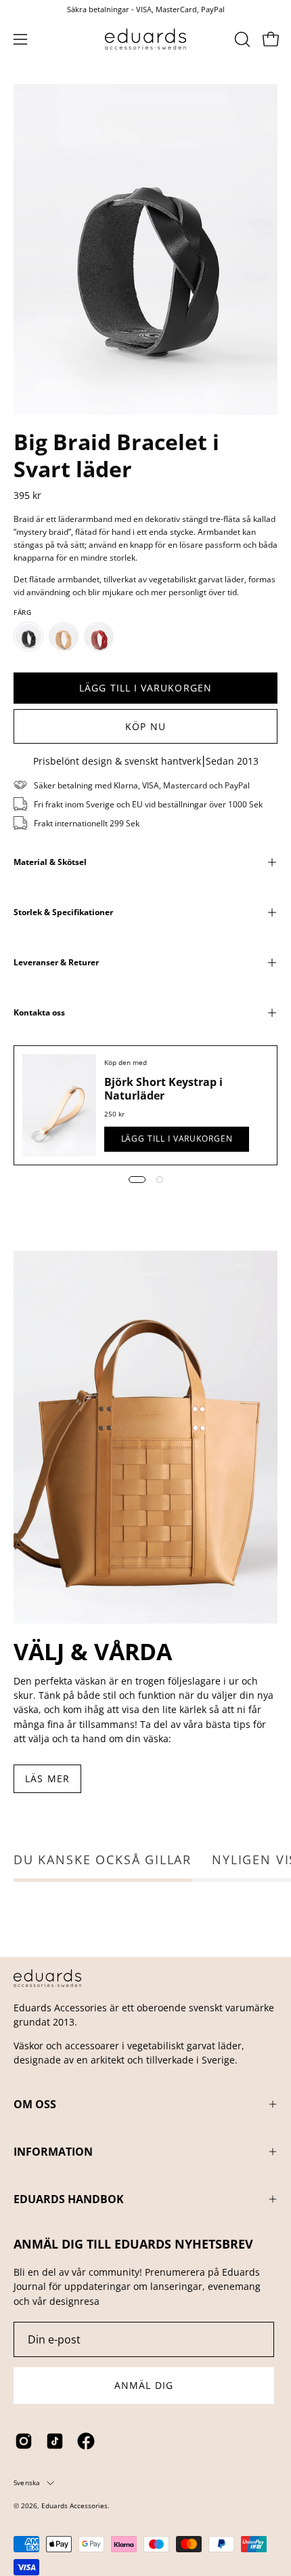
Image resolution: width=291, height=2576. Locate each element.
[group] (145, 9)
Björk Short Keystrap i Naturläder (163, 1089)
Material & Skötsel (50, 862)
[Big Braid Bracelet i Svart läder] (28, 637)
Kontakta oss (39, 1012)
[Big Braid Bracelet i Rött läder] (99, 637)
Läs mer (47, 1778)
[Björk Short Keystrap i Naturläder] (59, 1105)
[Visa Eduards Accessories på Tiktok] (55, 2441)
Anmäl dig (144, 2385)
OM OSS (35, 2104)
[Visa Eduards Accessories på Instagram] (24, 2441)
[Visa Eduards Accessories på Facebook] (86, 2441)
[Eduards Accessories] (145, 39)
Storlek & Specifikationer (63, 912)
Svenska (27, 2482)
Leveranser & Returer (56, 962)
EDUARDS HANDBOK (69, 2199)
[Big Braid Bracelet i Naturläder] (64, 637)
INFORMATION (53, 2152)
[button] (241, 39)
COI (59, 2516)
